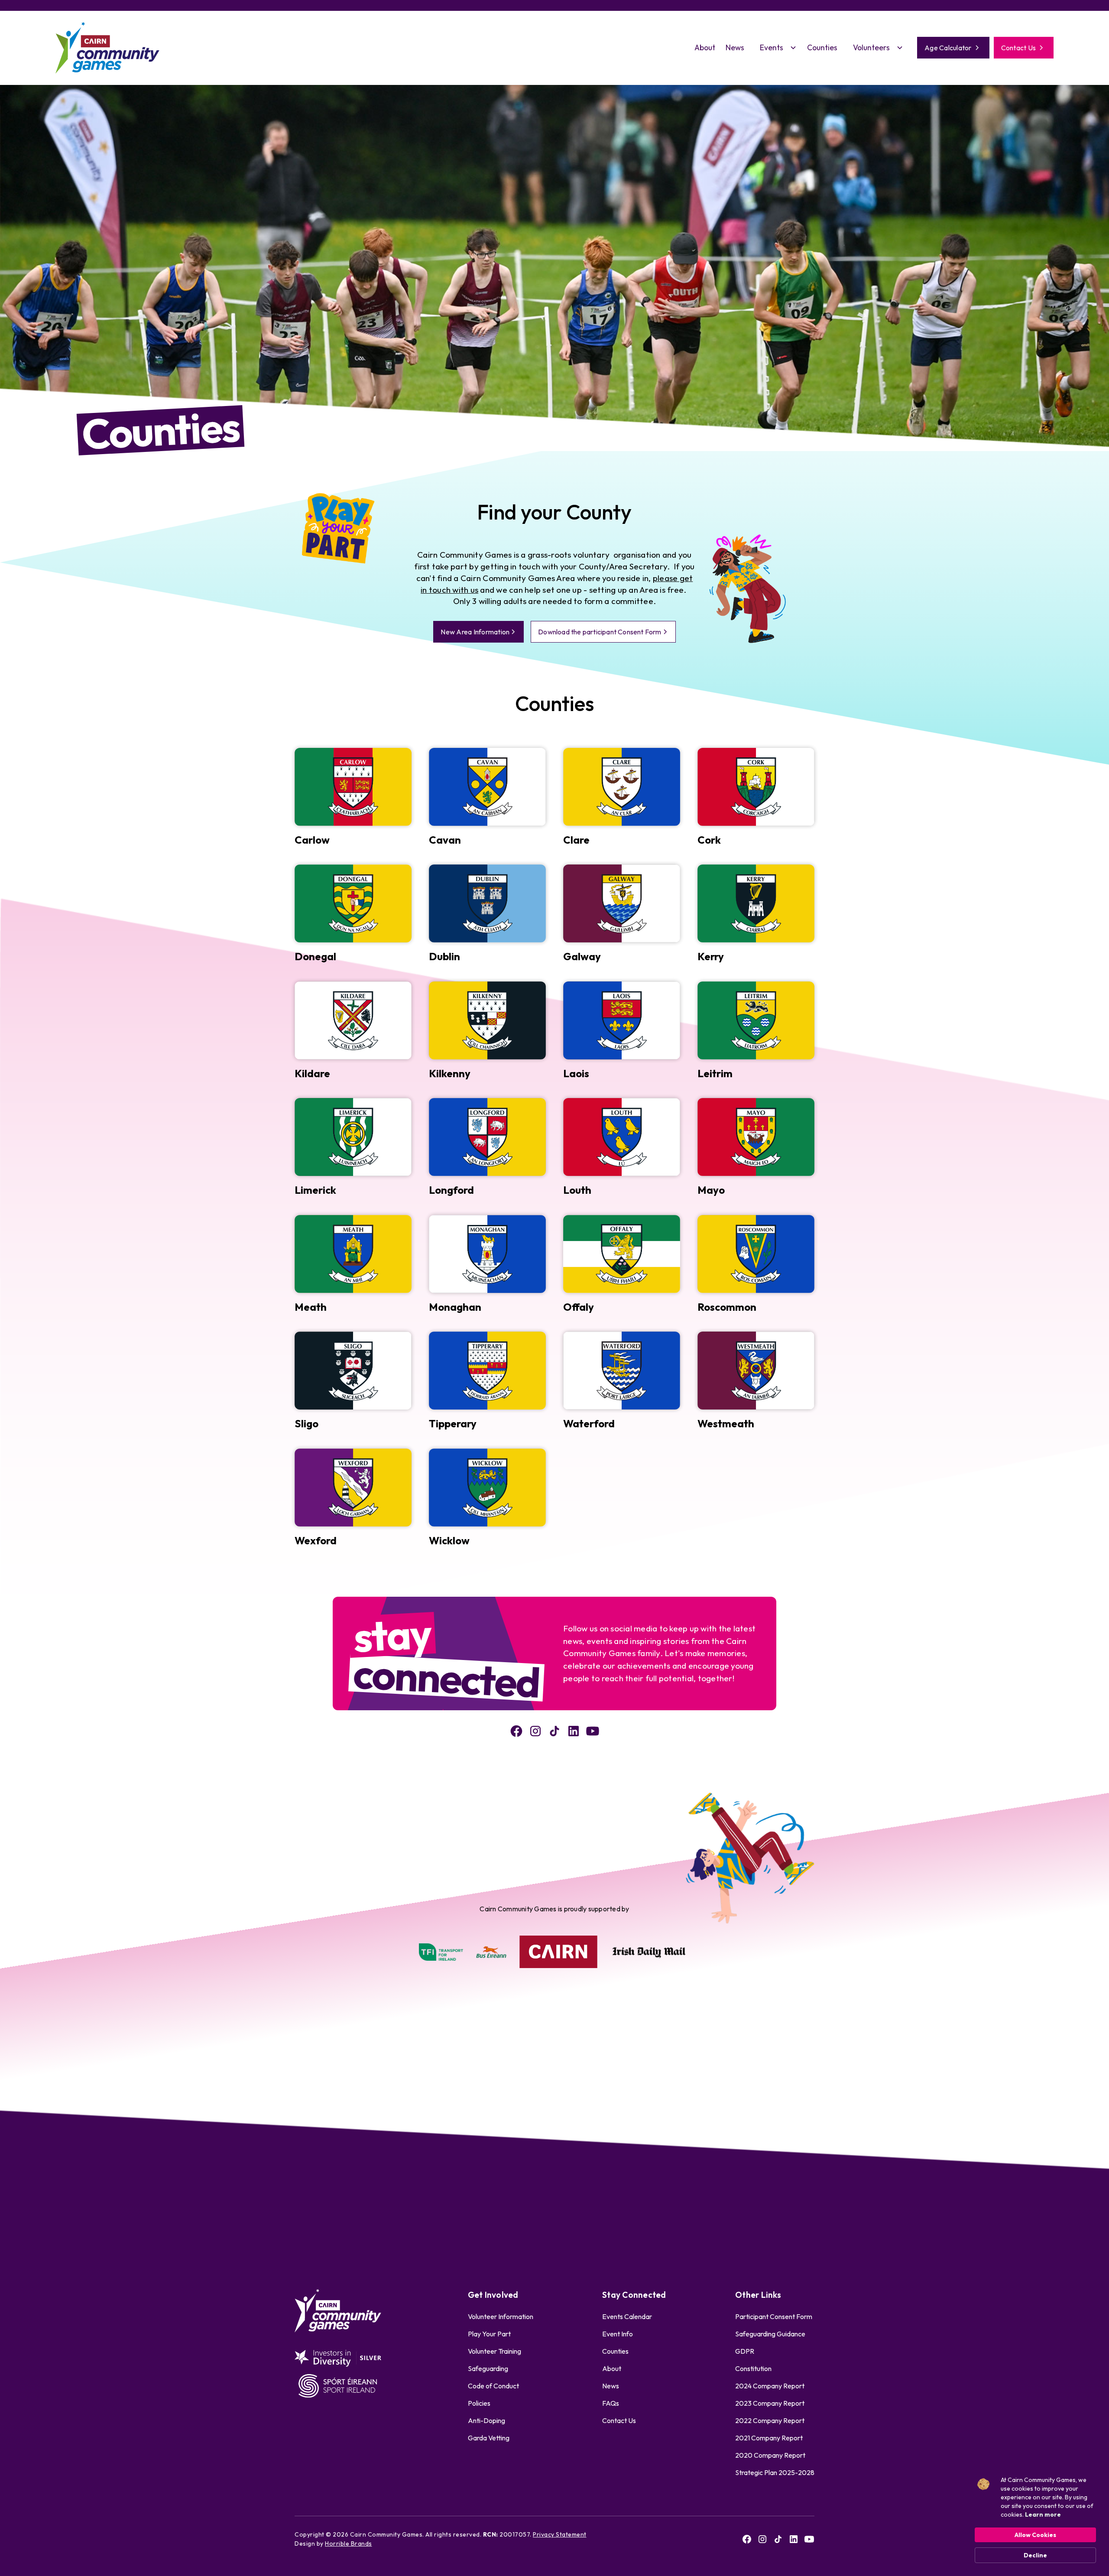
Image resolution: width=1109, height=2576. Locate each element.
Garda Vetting (489, 2438)
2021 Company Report (769, 2438)
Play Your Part (489, 2334)
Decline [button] (1035, 2555)
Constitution (753, 2368)
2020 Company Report (770, 2455)
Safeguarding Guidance (770, 2334)
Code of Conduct (493, 2386)
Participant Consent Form (774, 2316)
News (735, 47)
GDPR (745, 2351)
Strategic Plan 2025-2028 (775, 2472)
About (705, 47)
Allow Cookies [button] (1035, 2535)
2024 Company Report (770, 2386)
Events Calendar (627, 2316)
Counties (822, 47)
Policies (479, 2403)
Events (772, 47)
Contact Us (619, 2420)
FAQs (611, 2403)
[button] (776, 48)
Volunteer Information (501, 2316)
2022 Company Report (770, 2420)
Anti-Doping (486, 2420)
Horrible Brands (349, 2544)
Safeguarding (488, 2368)
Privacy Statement (560, 2534)
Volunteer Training (495, 2351)
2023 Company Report (770, 2403)
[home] (107, 48)
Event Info (618, 2334)
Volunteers (871, 47)
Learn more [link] (1043, 2514)
